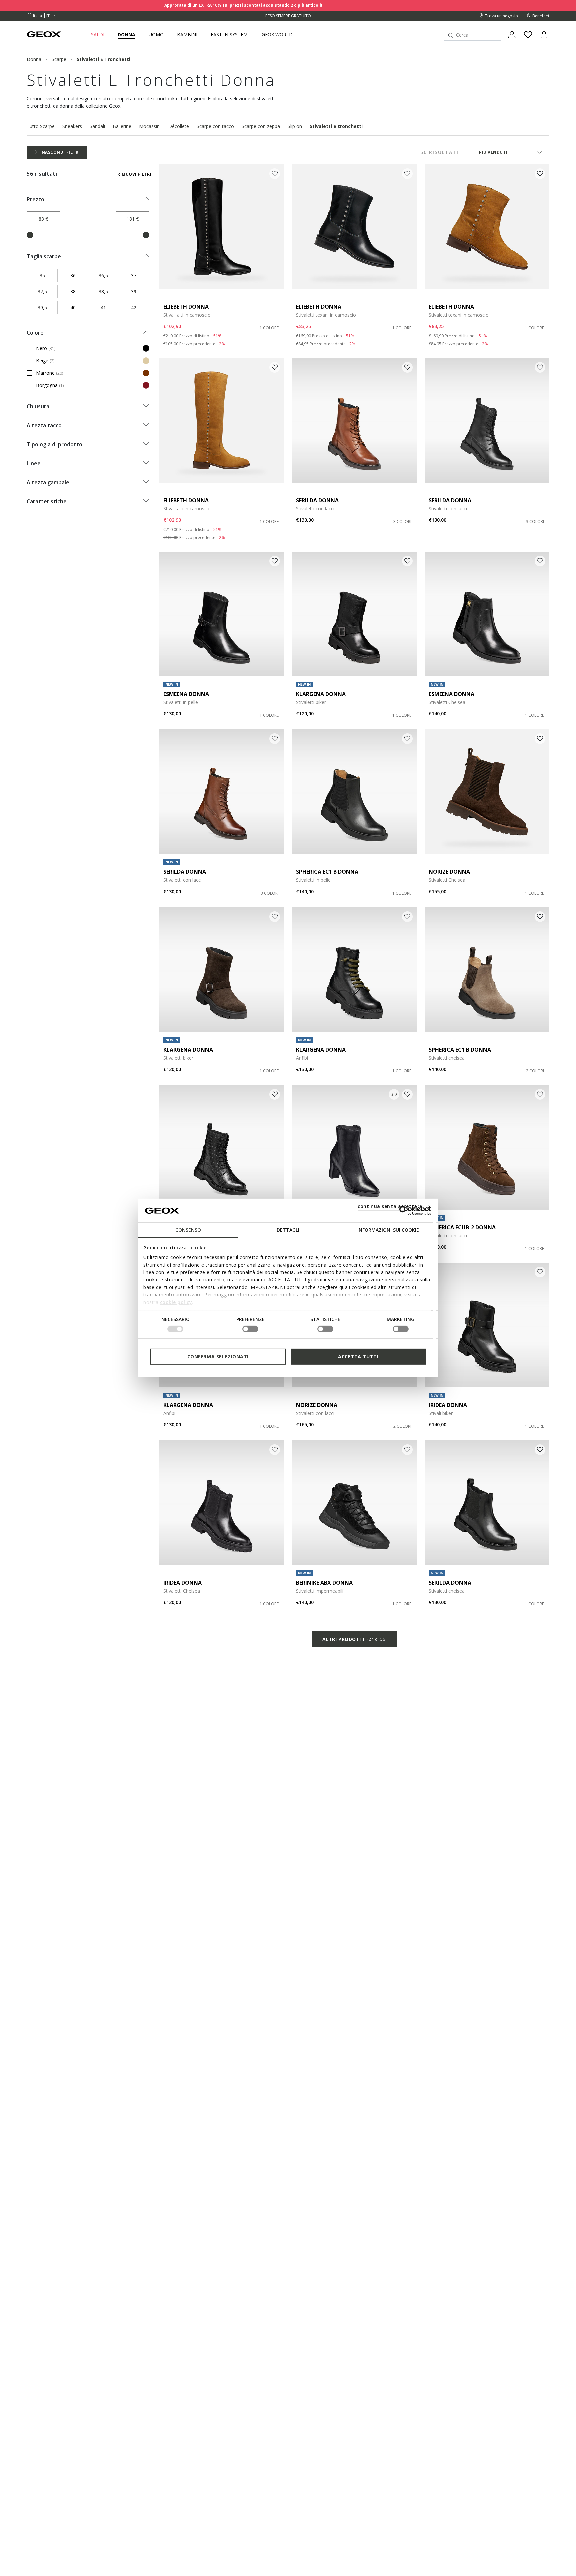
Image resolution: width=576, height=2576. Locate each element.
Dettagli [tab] (288, 1230)
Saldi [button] (98, 35)
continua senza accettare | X (394, 1206)
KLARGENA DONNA (321, 694)
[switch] (250, 1329)
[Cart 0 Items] (541, 40)
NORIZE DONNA (449, 872)
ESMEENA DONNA (186, 694)
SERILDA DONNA (317, 500)
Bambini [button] (187, 35)
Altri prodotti (354, 1639)
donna (34, 59)
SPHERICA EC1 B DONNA (327, 872)
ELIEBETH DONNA (186, 307)
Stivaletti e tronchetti (336, 126)
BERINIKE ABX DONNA (324, 1583)
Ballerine (122, 126)
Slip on (295, 126)
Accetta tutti (358, 1356)
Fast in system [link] (229, 35)
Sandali (97, 126)
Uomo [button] (156, 35)
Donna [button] (126, 35)
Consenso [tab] (188, 1230)
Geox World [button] (277, 35)
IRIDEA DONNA (448, 1405)
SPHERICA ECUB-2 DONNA (462, 1227)
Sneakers (72, 126)
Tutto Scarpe (41, 126)
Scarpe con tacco (215, 126)
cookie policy (176, 1302)
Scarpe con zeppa (261, 126)
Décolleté (179, 126)
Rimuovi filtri (134, 174)
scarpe (59, 59)
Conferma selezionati (218, 1356)
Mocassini (150, 126)
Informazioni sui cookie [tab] (388, 1230)
